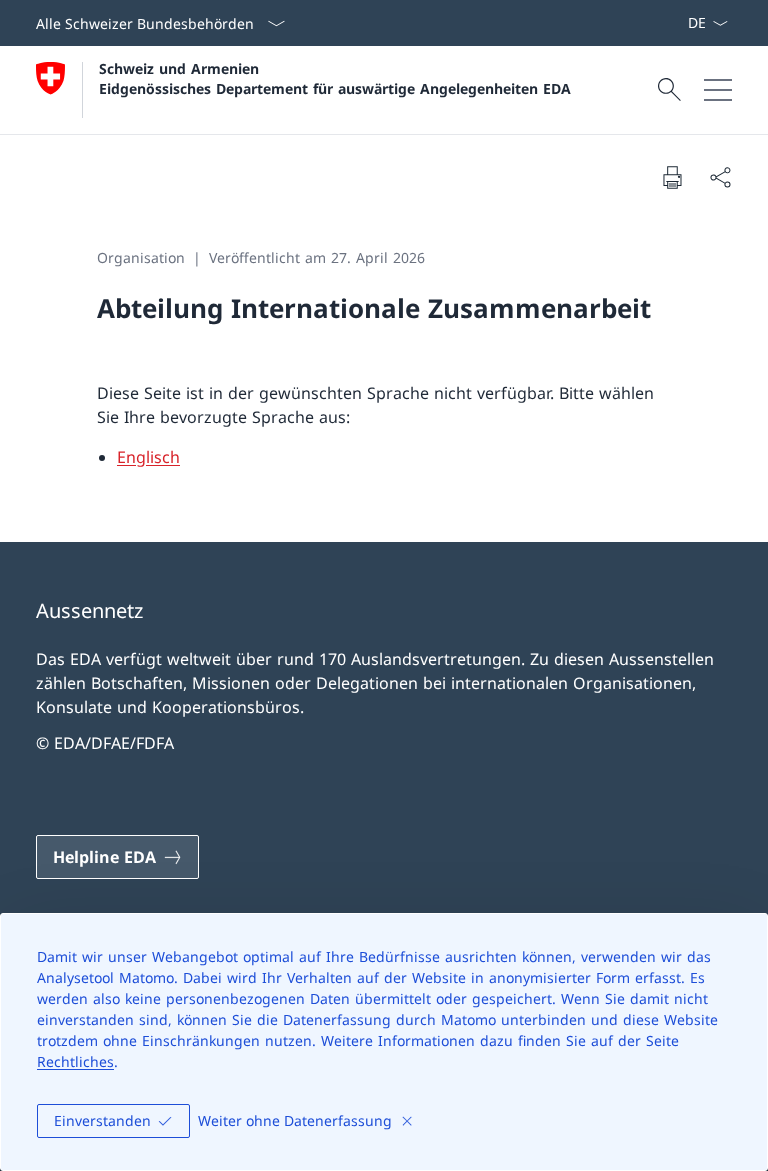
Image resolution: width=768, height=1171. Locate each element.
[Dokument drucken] (672, 177)
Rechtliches (75, 1061)
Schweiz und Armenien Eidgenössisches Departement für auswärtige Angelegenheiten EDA (335, 78)
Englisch (148, 457)
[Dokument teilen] (720, 177)
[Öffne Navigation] (718, 90)
